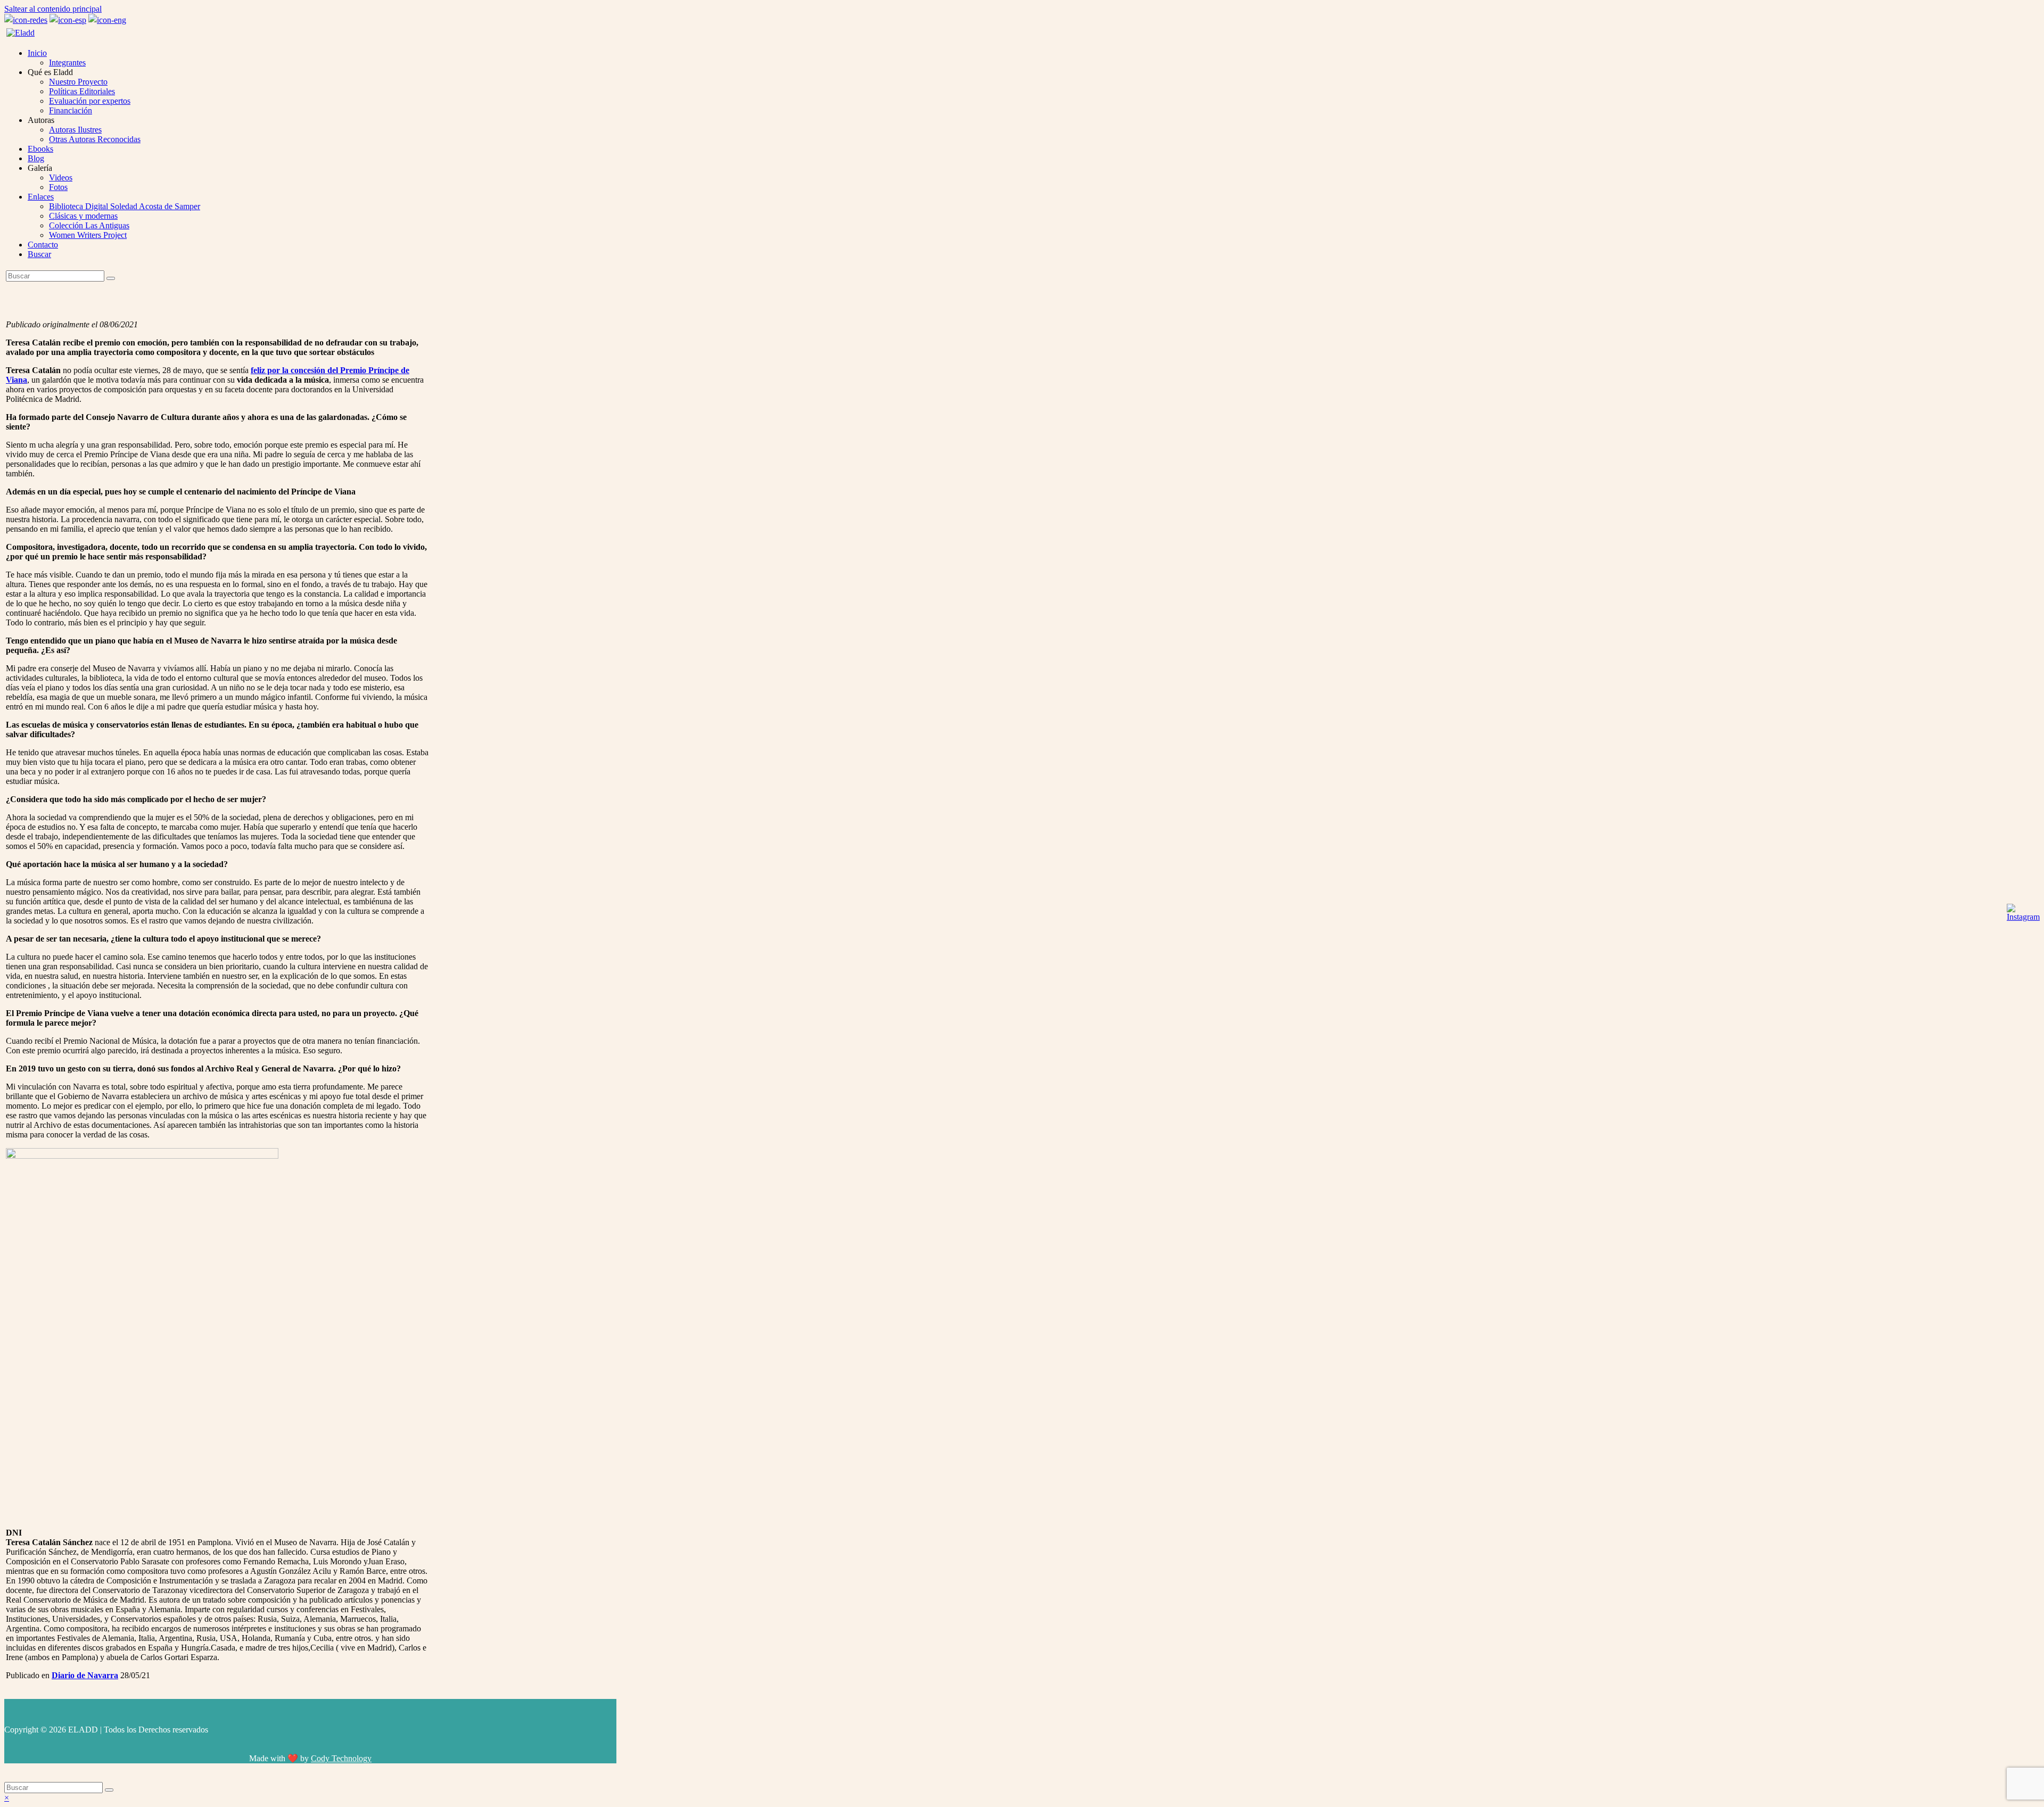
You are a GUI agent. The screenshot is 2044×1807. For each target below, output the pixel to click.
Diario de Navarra (85, 1675)
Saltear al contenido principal (53, 9)
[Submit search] (109, 1790)
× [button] (7, 1798)
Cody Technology (341, 1758)
